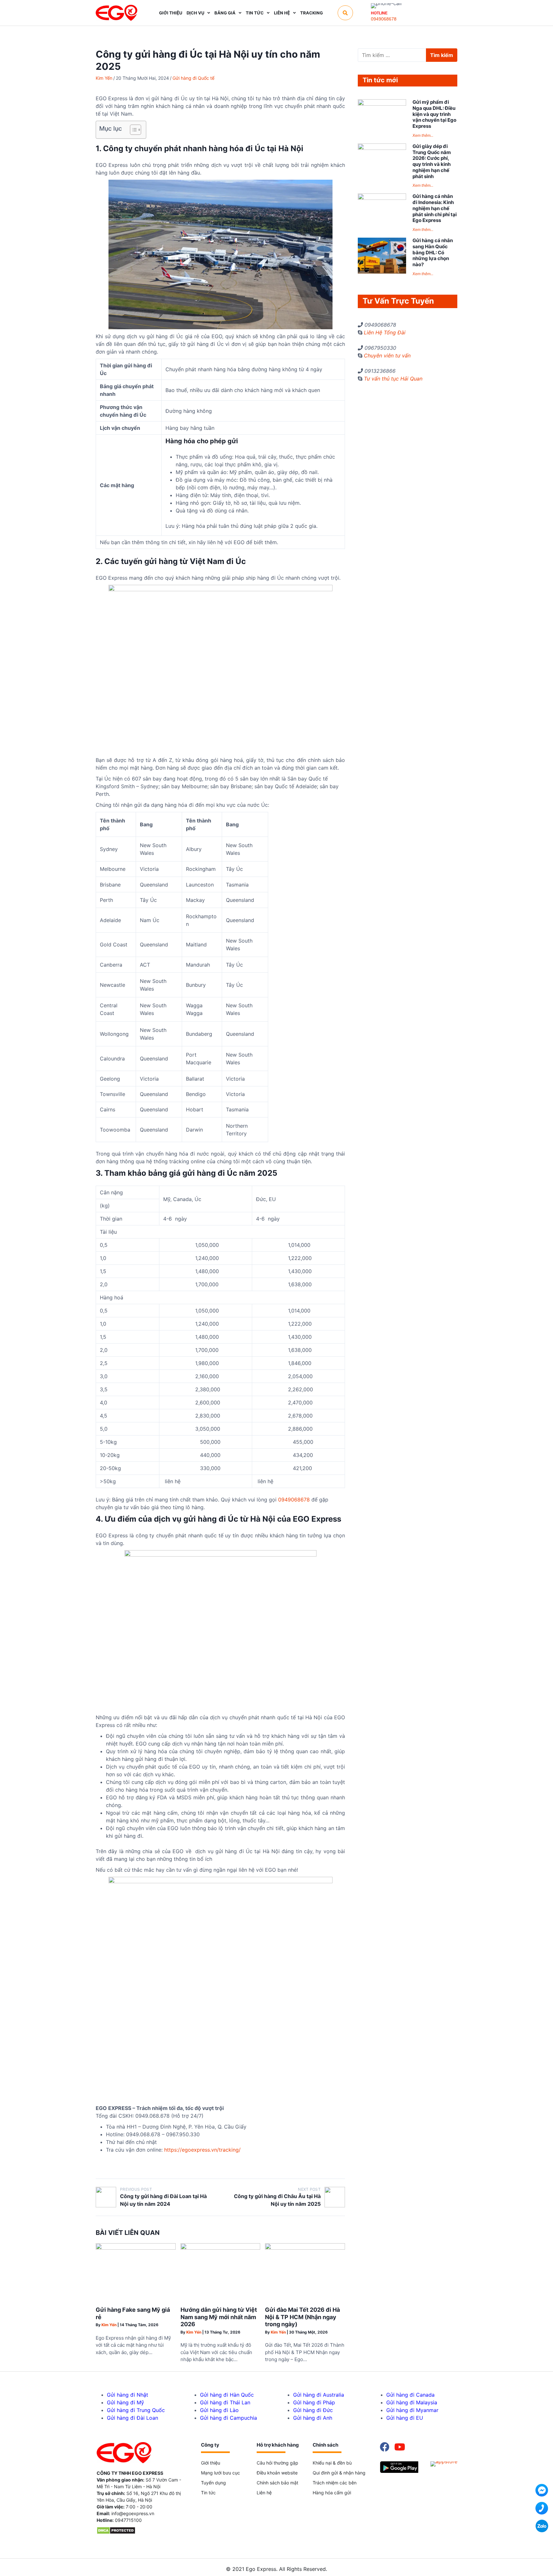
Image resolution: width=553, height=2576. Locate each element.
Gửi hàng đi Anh (313, 2418)
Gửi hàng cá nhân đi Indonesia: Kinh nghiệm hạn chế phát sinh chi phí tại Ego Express (435, 208)
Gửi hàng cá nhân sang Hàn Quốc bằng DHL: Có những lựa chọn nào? (433, 252)
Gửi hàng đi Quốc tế (193, 78)
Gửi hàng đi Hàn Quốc (227, 2395)
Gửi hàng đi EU (405, 2418)
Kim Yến (104, 78)
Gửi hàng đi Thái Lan (225, 2402)
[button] (345, 13)
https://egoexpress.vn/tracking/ (202, 2150)
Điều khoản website (277, 2473)
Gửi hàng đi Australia (319, 2395)
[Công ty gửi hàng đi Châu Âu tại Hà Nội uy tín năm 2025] (335, 2197)
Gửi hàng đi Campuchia (228, 2418)
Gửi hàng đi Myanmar (412, 2410)
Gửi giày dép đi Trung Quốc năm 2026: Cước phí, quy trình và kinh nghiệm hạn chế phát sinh (432, 161)
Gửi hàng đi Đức (313, 2410)
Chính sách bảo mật (277, 2483)
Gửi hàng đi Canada (410, 2395)
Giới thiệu (211, 2463)
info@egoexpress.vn (133, 2513)
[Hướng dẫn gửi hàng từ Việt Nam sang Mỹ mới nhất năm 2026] (220, 2248)
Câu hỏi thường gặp (277, 2463)
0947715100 (128, 2520)
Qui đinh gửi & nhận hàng (339, 2473)
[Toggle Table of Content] (132, 130)
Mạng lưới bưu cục (220, 2473)
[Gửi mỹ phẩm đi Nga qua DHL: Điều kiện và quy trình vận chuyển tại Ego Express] (382, 104)
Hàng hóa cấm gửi (332, 2493)
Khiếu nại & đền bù (332, 2463)
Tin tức (208, 2493)
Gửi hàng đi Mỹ (125, 2402)
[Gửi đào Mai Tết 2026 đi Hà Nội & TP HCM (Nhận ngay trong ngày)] (305, 2248)
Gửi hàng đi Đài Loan (132, 2418)
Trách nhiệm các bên (335, 2483)
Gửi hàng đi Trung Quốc (136, 2410)
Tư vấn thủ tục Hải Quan (393, 379)
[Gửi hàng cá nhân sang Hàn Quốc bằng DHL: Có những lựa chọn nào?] (382, 272)
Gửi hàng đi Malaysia (412, 2402)
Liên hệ (264, 2493)
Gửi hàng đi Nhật (128, 2395)
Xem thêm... (423, 135)
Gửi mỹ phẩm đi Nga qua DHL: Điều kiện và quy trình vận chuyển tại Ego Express (434, 114)
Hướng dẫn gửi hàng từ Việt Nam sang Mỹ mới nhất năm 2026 (219, 2317)
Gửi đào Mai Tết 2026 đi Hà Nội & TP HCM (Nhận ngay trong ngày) (302, 2317)
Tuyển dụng (213, 2483)
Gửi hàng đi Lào (219, 2410)
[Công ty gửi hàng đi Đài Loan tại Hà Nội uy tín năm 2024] (106, 2197)
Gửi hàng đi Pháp (314, 2402)
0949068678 (384, 19)
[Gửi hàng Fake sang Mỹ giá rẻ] (136, 2248)
